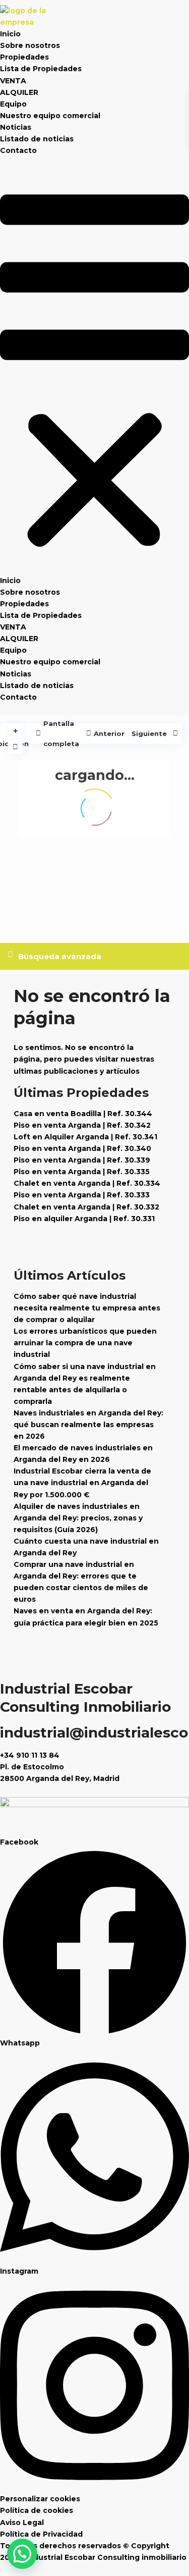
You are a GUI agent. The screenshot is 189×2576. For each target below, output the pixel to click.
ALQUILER (19, 92)
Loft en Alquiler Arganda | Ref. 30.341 (85, 1137)
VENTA (13, 81)
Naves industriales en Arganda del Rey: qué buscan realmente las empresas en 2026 (88, 1425)
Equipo (13, 104)
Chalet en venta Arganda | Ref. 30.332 (86, 1207)
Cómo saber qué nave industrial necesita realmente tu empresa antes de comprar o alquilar (87, 1308)
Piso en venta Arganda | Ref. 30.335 (82, 1172)
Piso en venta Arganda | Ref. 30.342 (82, 1125)
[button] (94, 372)
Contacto (18, 150)
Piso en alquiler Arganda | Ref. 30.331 (84, 1219)
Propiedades (24, 57)
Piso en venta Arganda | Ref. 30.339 (82, 1160)
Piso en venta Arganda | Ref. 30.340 (82, 1148)
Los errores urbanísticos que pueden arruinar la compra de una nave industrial (85, 1343)
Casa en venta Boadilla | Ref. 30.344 (83, 1114)
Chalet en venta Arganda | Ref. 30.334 (87, 1183)
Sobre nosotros (30, 45)
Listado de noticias (37, 139)
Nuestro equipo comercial (50, 116)
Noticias (16, 127)
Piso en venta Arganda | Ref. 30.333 (82, 1195)
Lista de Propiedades (41, 69)
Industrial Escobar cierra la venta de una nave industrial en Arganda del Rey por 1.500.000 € (82, 1483)
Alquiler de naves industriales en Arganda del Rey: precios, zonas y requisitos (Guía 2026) (78, 1518)
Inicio (10, 34)
